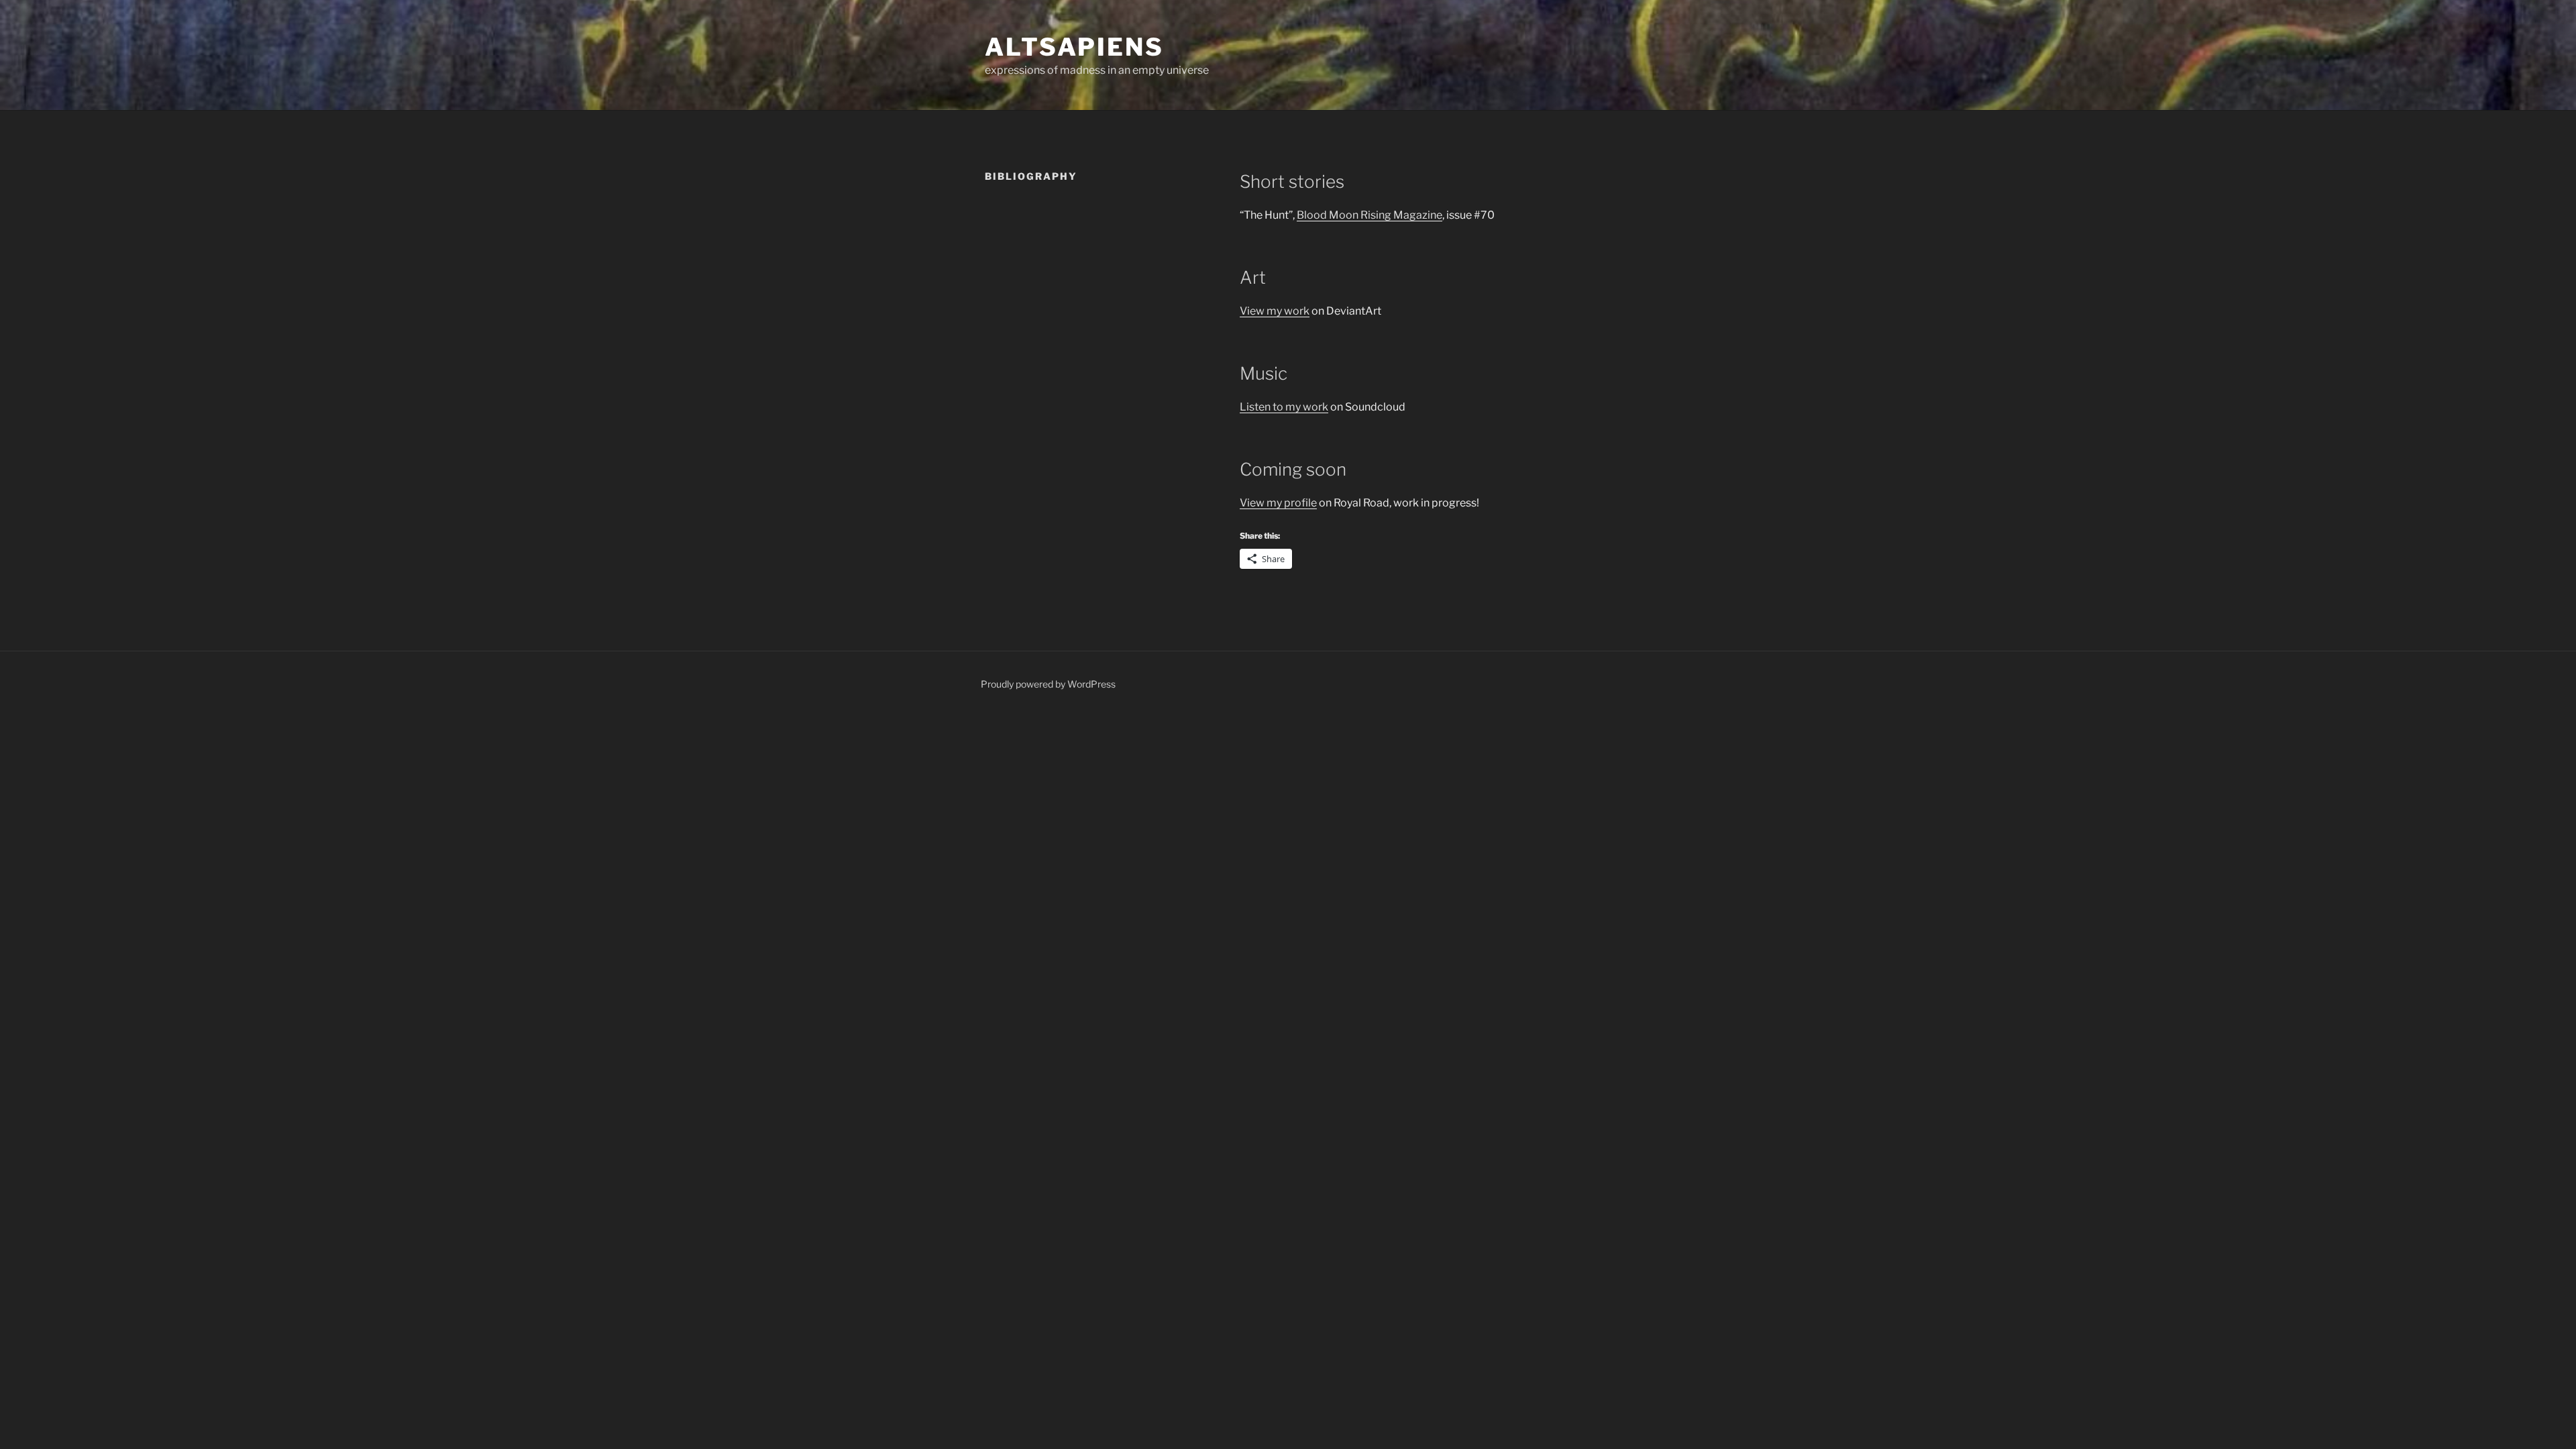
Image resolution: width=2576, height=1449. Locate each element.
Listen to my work (1284, 407)
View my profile (1278, 503)
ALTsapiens (1074, 47)
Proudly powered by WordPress (1048, 684)
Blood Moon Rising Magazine (1370, 215)
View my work (1275, 311)
